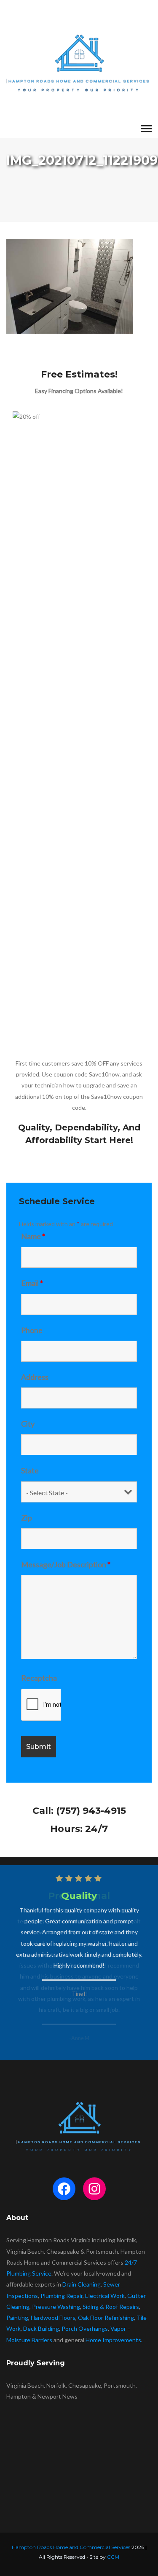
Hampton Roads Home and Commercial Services (71, 2547)
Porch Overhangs (85, 2328)
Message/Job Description (66, 1564)
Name (33, 1236)
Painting (17, 2318)
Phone (32, 1330)
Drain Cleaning (82, 2284)
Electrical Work (105, 2296)
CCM (113, 2557)
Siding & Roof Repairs (111, 2307)
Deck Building (41, 2328)
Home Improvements (113, 2340)
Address (35, 1377)
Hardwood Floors (53, 2318)
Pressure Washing (56, 2307)
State (30, 1470)
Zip (27, 1518)
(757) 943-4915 (91, 1811)
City (28, 1424)
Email (32, 1283)
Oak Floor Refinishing (106, 2318)
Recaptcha (39, 1678)
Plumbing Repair (62, 2296)
